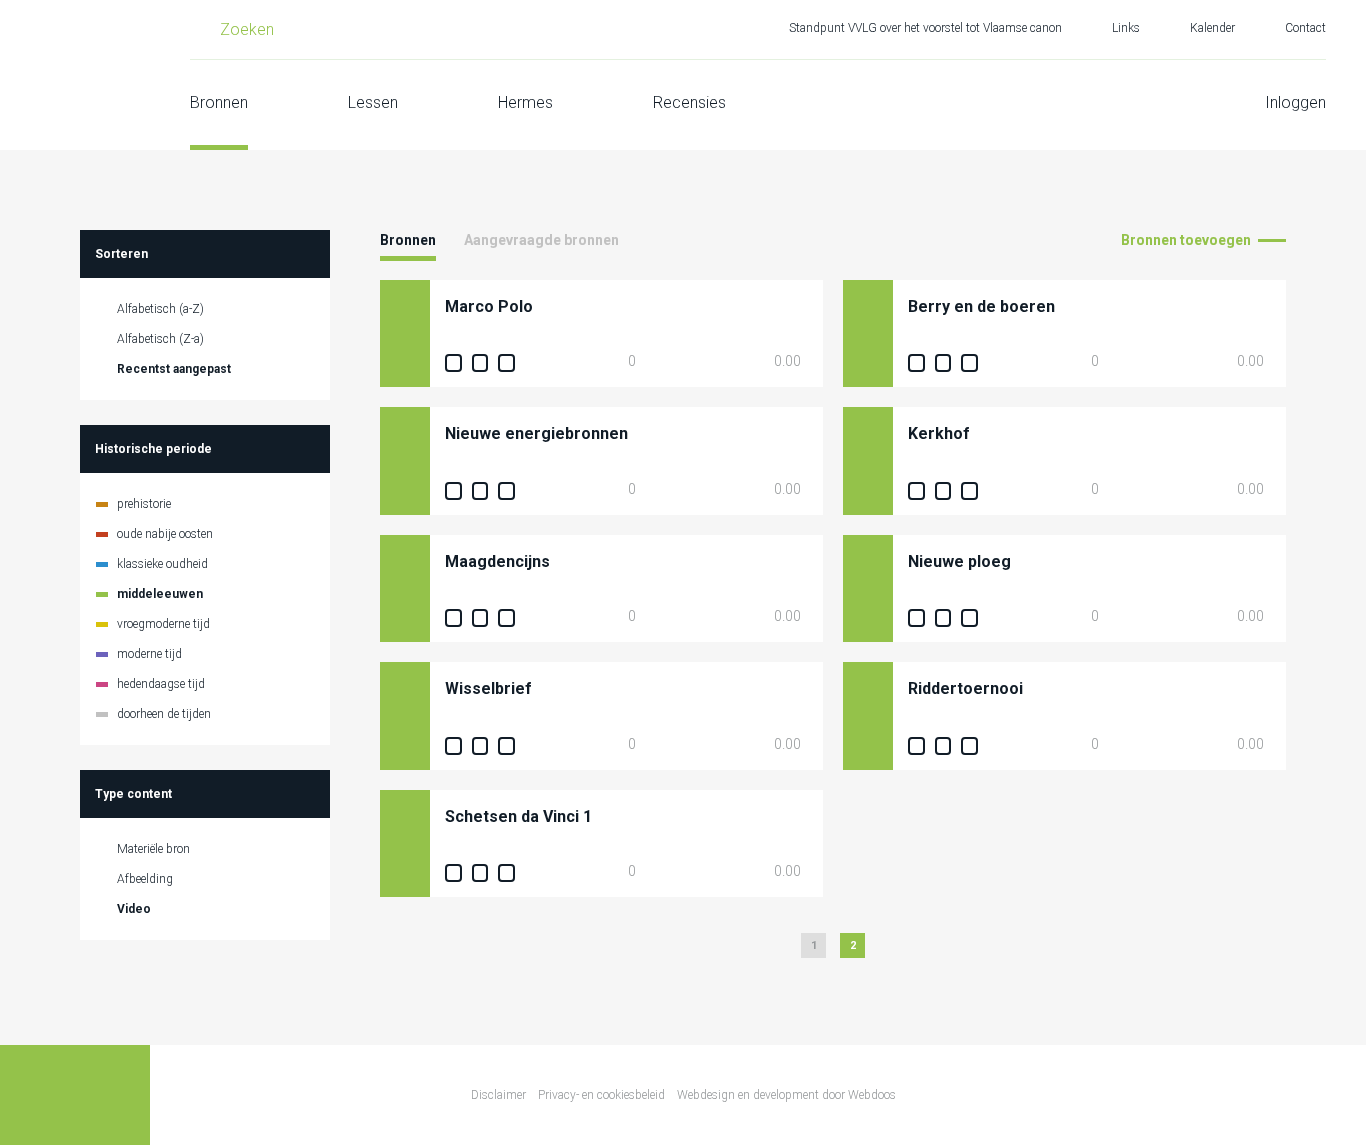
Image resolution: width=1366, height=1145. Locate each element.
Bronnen (219, 102)
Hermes (525, 102)
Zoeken (247, 29)
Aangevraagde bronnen (541, 240)
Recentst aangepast (174, 369)
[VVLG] (75, 75)
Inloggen (1295, 102)
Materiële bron (153, 849)
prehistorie (144, 504)
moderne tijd (149, 654)
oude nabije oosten (165, 534)
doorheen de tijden (164, 714)
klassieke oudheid (162, 564)
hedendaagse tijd (161, 684)
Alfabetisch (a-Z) (160, 309)
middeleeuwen (160, 594)
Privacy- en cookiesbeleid (601, 1095)
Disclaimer (498, 1095)
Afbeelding (145, 879)
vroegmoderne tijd (163, 624)
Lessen (373, 102)
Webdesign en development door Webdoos (786, 1095)
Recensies (689, 102)
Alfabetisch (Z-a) (160, 339)
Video (134, 909)
